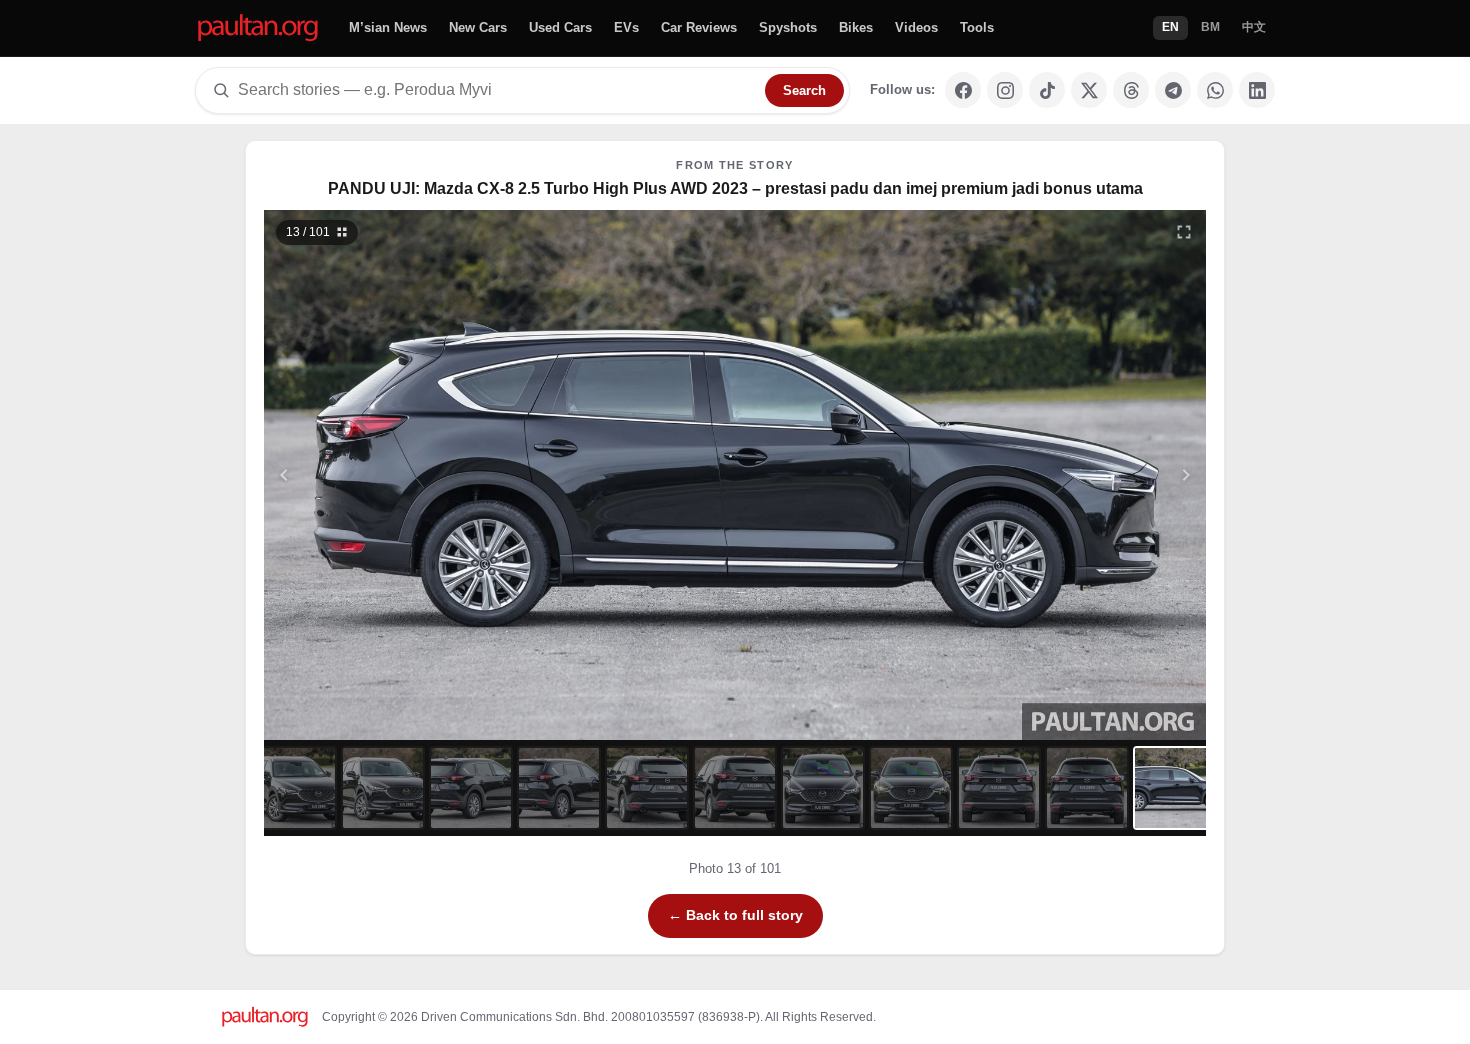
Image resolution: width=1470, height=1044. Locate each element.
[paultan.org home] (258, 28)
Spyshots (788, 27)
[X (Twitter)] (1089, 90)
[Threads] (1131, 90)
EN (1170, 27)
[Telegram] (1173, 90)
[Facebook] (963, 90)
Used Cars (560, 27)
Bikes (856, 27)
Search (804, 90)
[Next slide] (1089, 475)
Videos (916, 27)
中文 (1254, 27)
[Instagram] (1005, 90)
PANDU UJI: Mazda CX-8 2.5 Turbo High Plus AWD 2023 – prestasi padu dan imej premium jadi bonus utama (735, 188)
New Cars (478, 27)
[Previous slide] (382, 475)
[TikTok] (1047, 90)
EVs (626, 27)
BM (1210, 27)
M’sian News (388, 27)
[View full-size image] (1184, 232)
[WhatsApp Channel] (1215, 90)
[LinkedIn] (1257, 90)
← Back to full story (735, 915)
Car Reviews (699, 27)
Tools (977, 27)
